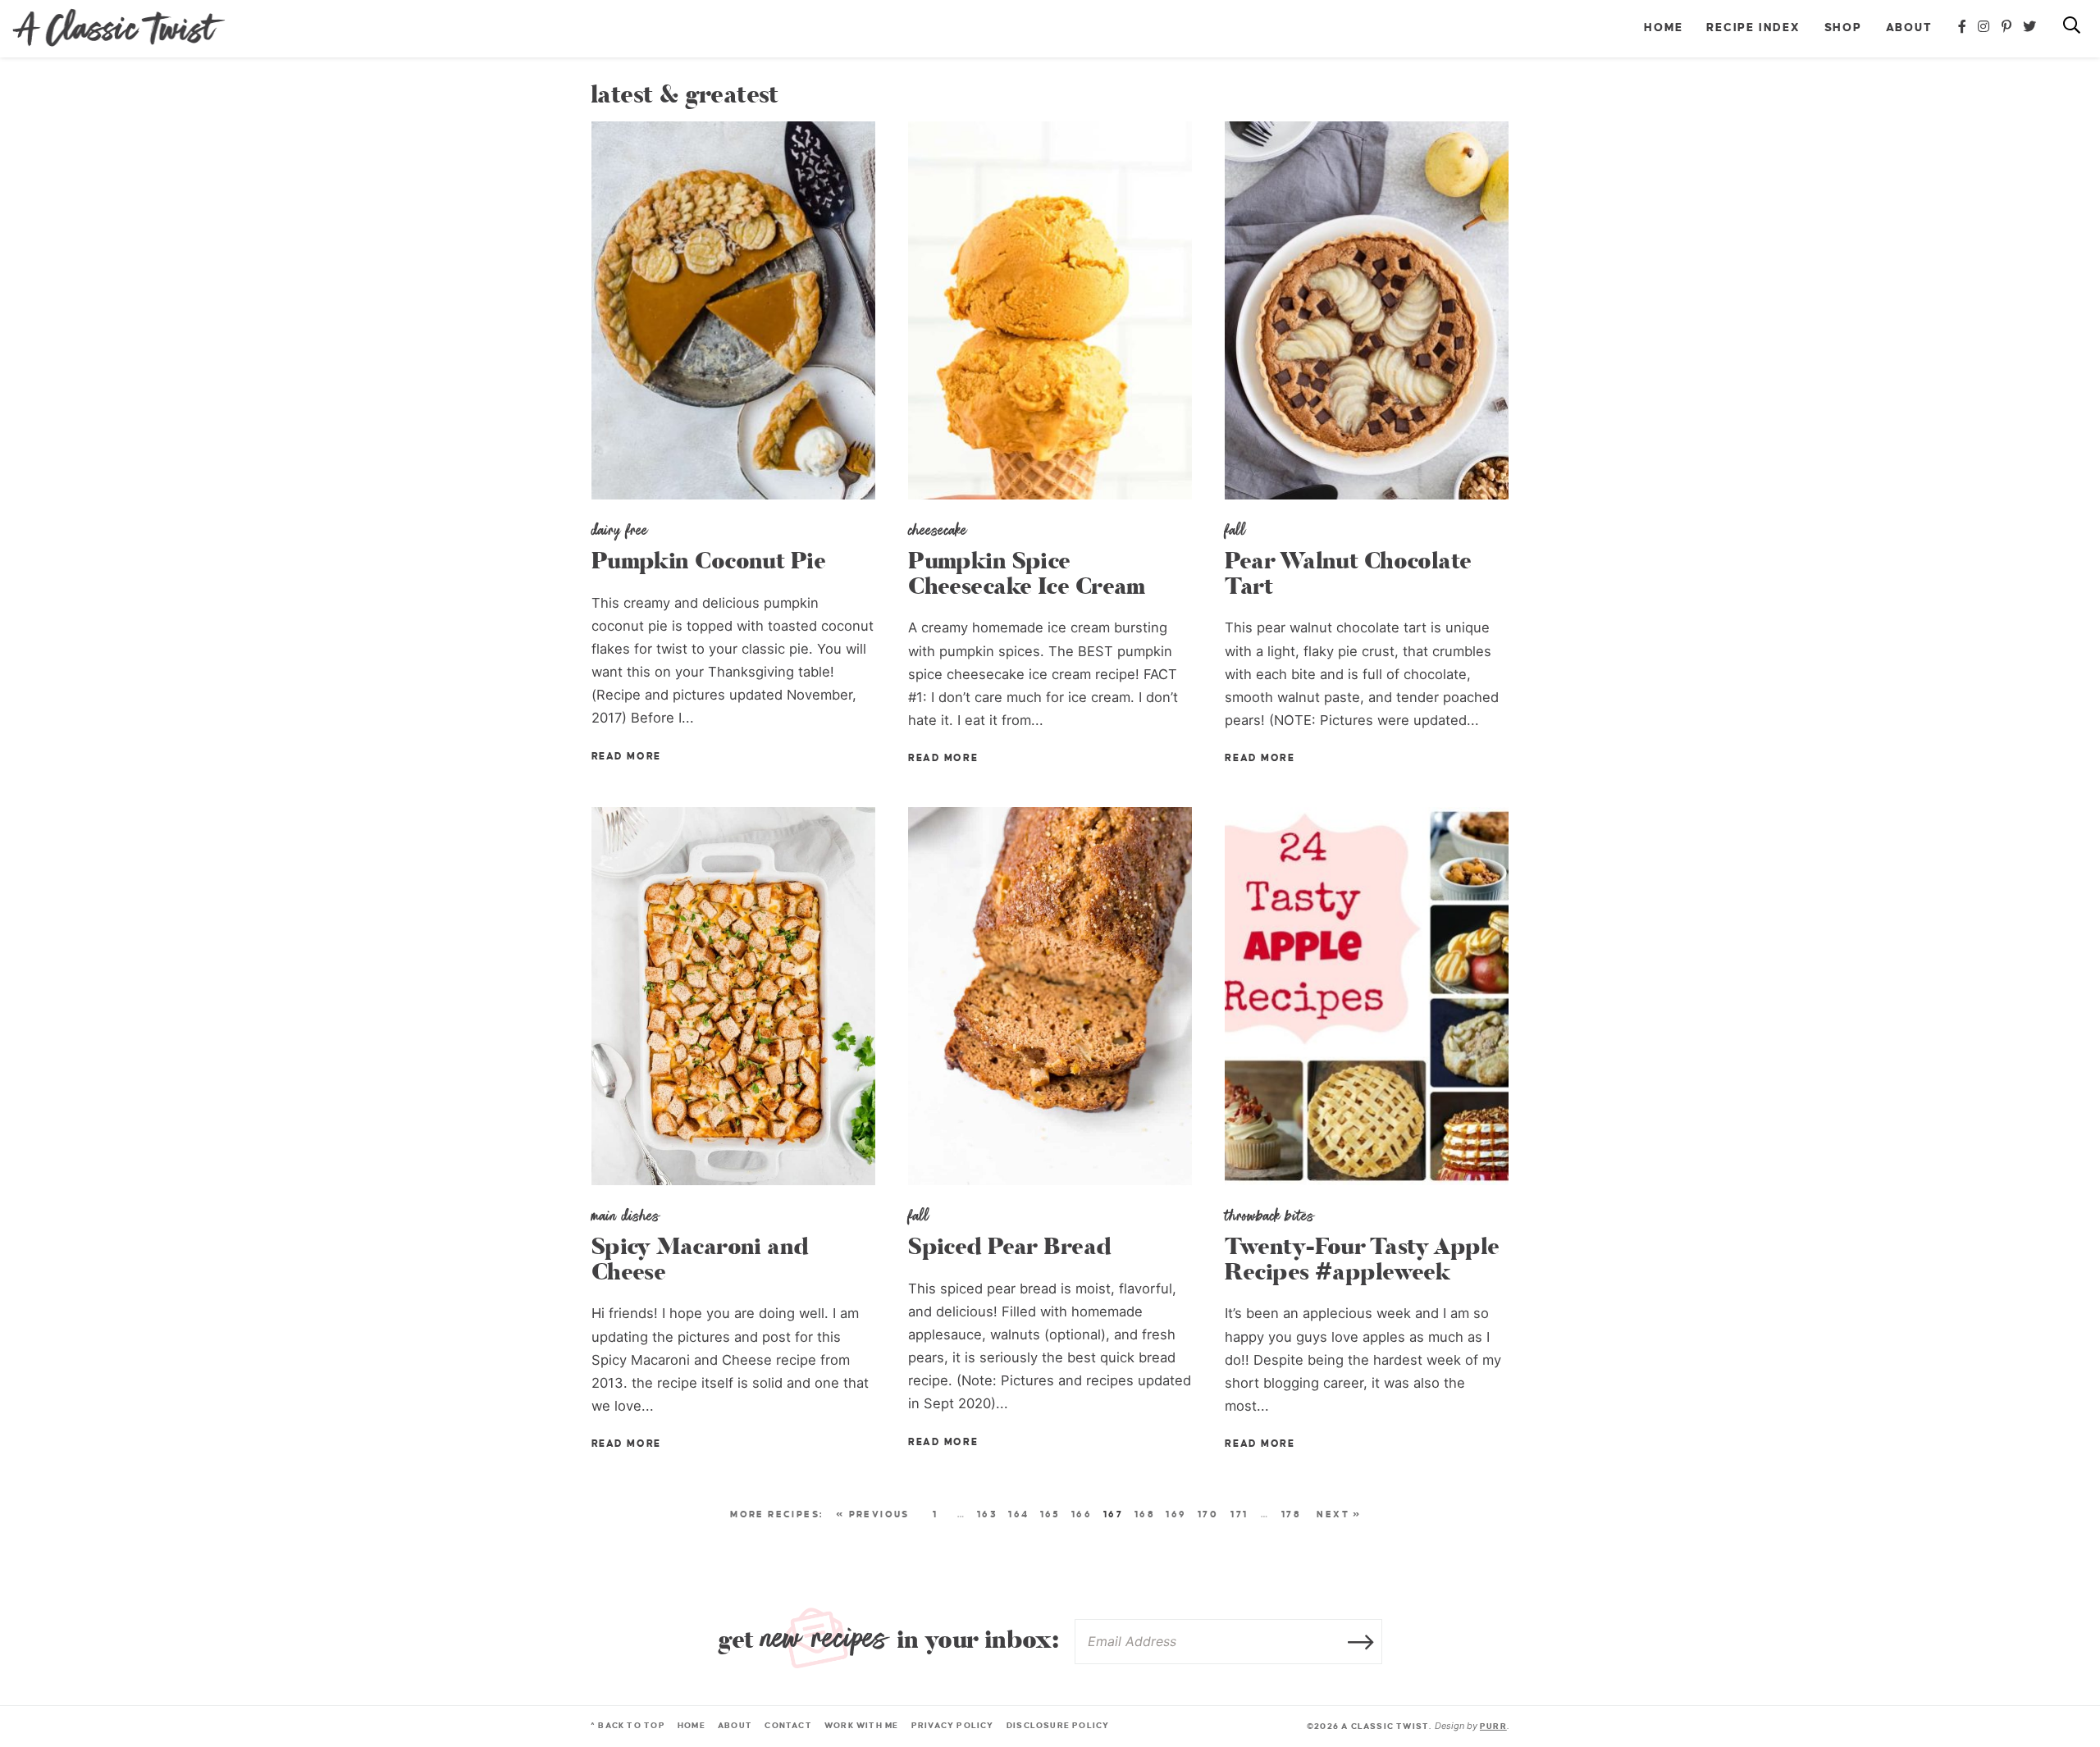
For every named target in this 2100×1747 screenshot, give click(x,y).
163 (987, 1514)
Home (1663, 27)
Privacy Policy (953, 1725)
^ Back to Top (628, 1725)
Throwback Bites (1269, 1216)
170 (1208, 1514)
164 (1018, 1514)
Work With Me (862, 1725)
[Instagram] (1984, 27)
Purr (1493, 1726)
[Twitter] (2030, 27)
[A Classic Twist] (119, 28)
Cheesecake (938, 530)
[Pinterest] (2007, 27)
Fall (1235, 530)
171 (1239, 1514)
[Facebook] (1963, 27)
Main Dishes (625, 1216)
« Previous (873, 1514)
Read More (626, 757)
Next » (1339, 1514)
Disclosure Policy (1058, 1725)
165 (1050, 1514)
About (1909, 27)
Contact (788, 1725)
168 (1145, 1514)
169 (1176, 1514)
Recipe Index (1753, 27)
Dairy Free (620, 530)
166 (1082, 1514)
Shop (1843, 27)
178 (1291, 1514)
